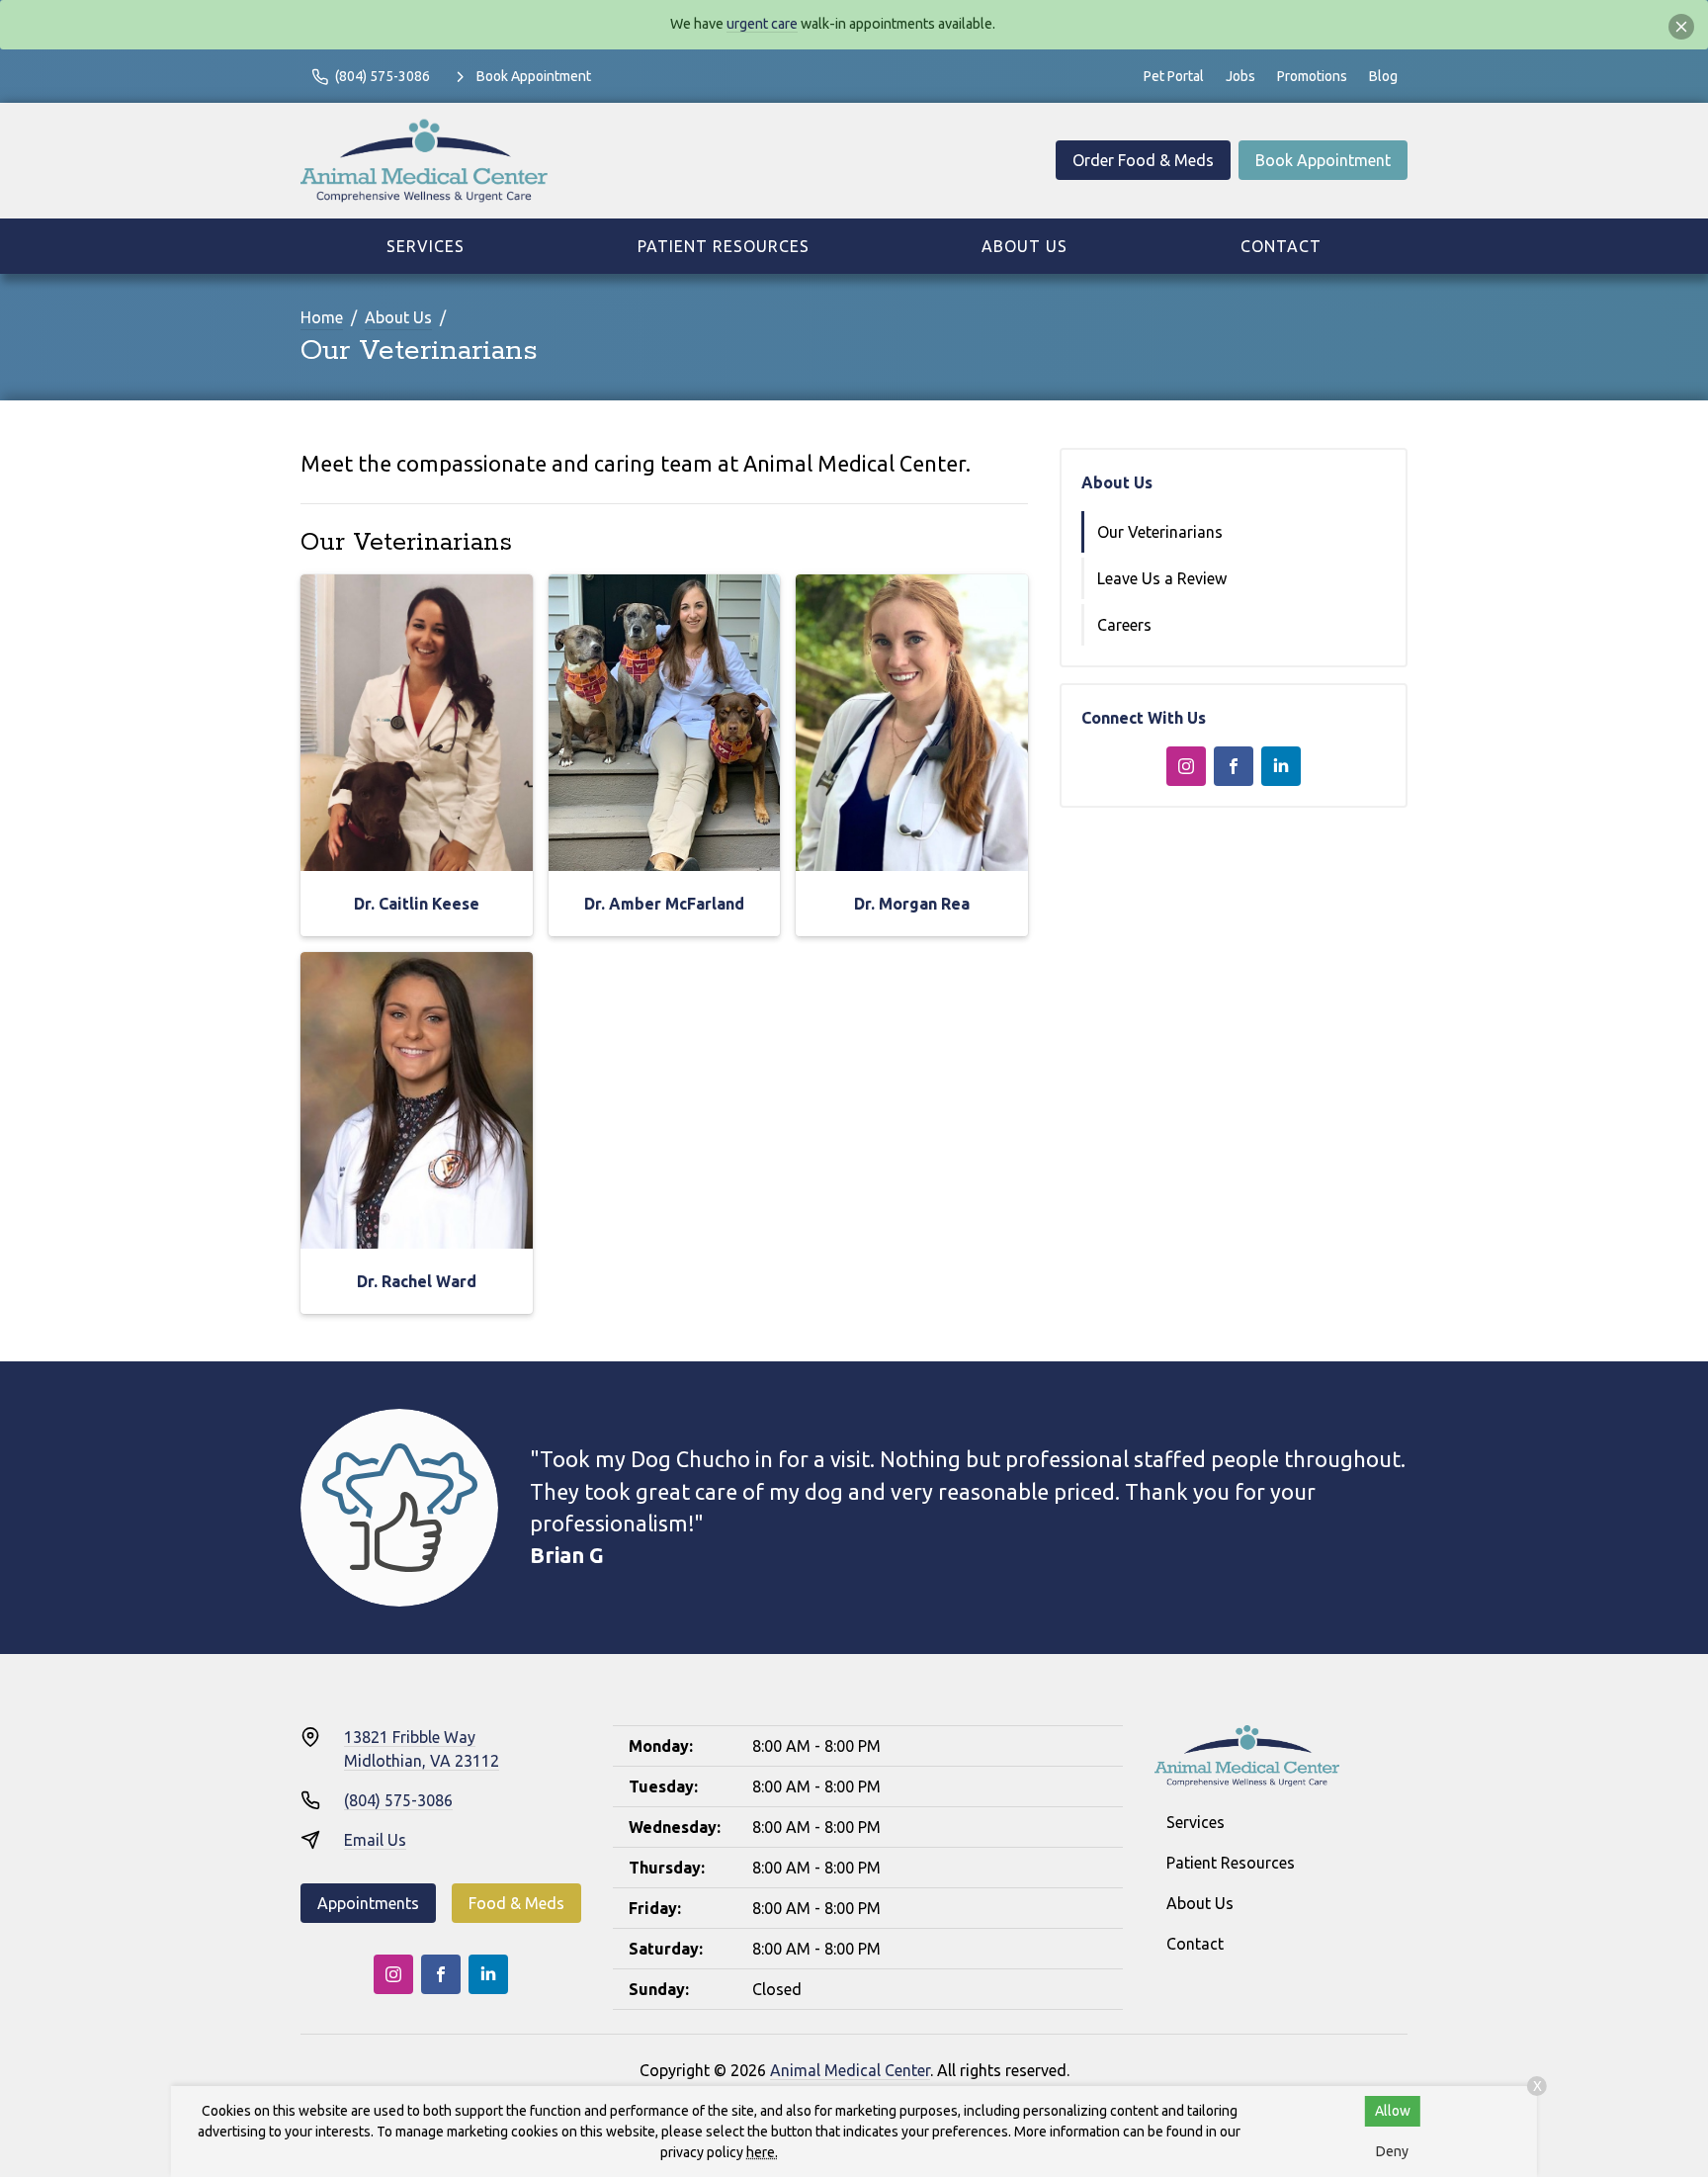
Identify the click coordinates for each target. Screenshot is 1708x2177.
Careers (1124, 625)
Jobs (1240, 76)
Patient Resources (724, 246)
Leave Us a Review (1162, 578)
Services (426, 246)
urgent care (762, 24)
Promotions (1312, 76)
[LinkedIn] (1281, 766)
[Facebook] (1234, 766)
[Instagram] (1186, 766)
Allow (1393, 2111)
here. (762, 2152)
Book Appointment (1323, 160)
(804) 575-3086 (398, 1800)
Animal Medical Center (850, 2070)
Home (322, 317)
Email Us (375, 1840)
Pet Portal (1174, 76)
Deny (1392, 2151)
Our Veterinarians (1160, 532)
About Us (1025, 246)
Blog (1383, 76)
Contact (1281, 246)
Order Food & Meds (1143, 160)
